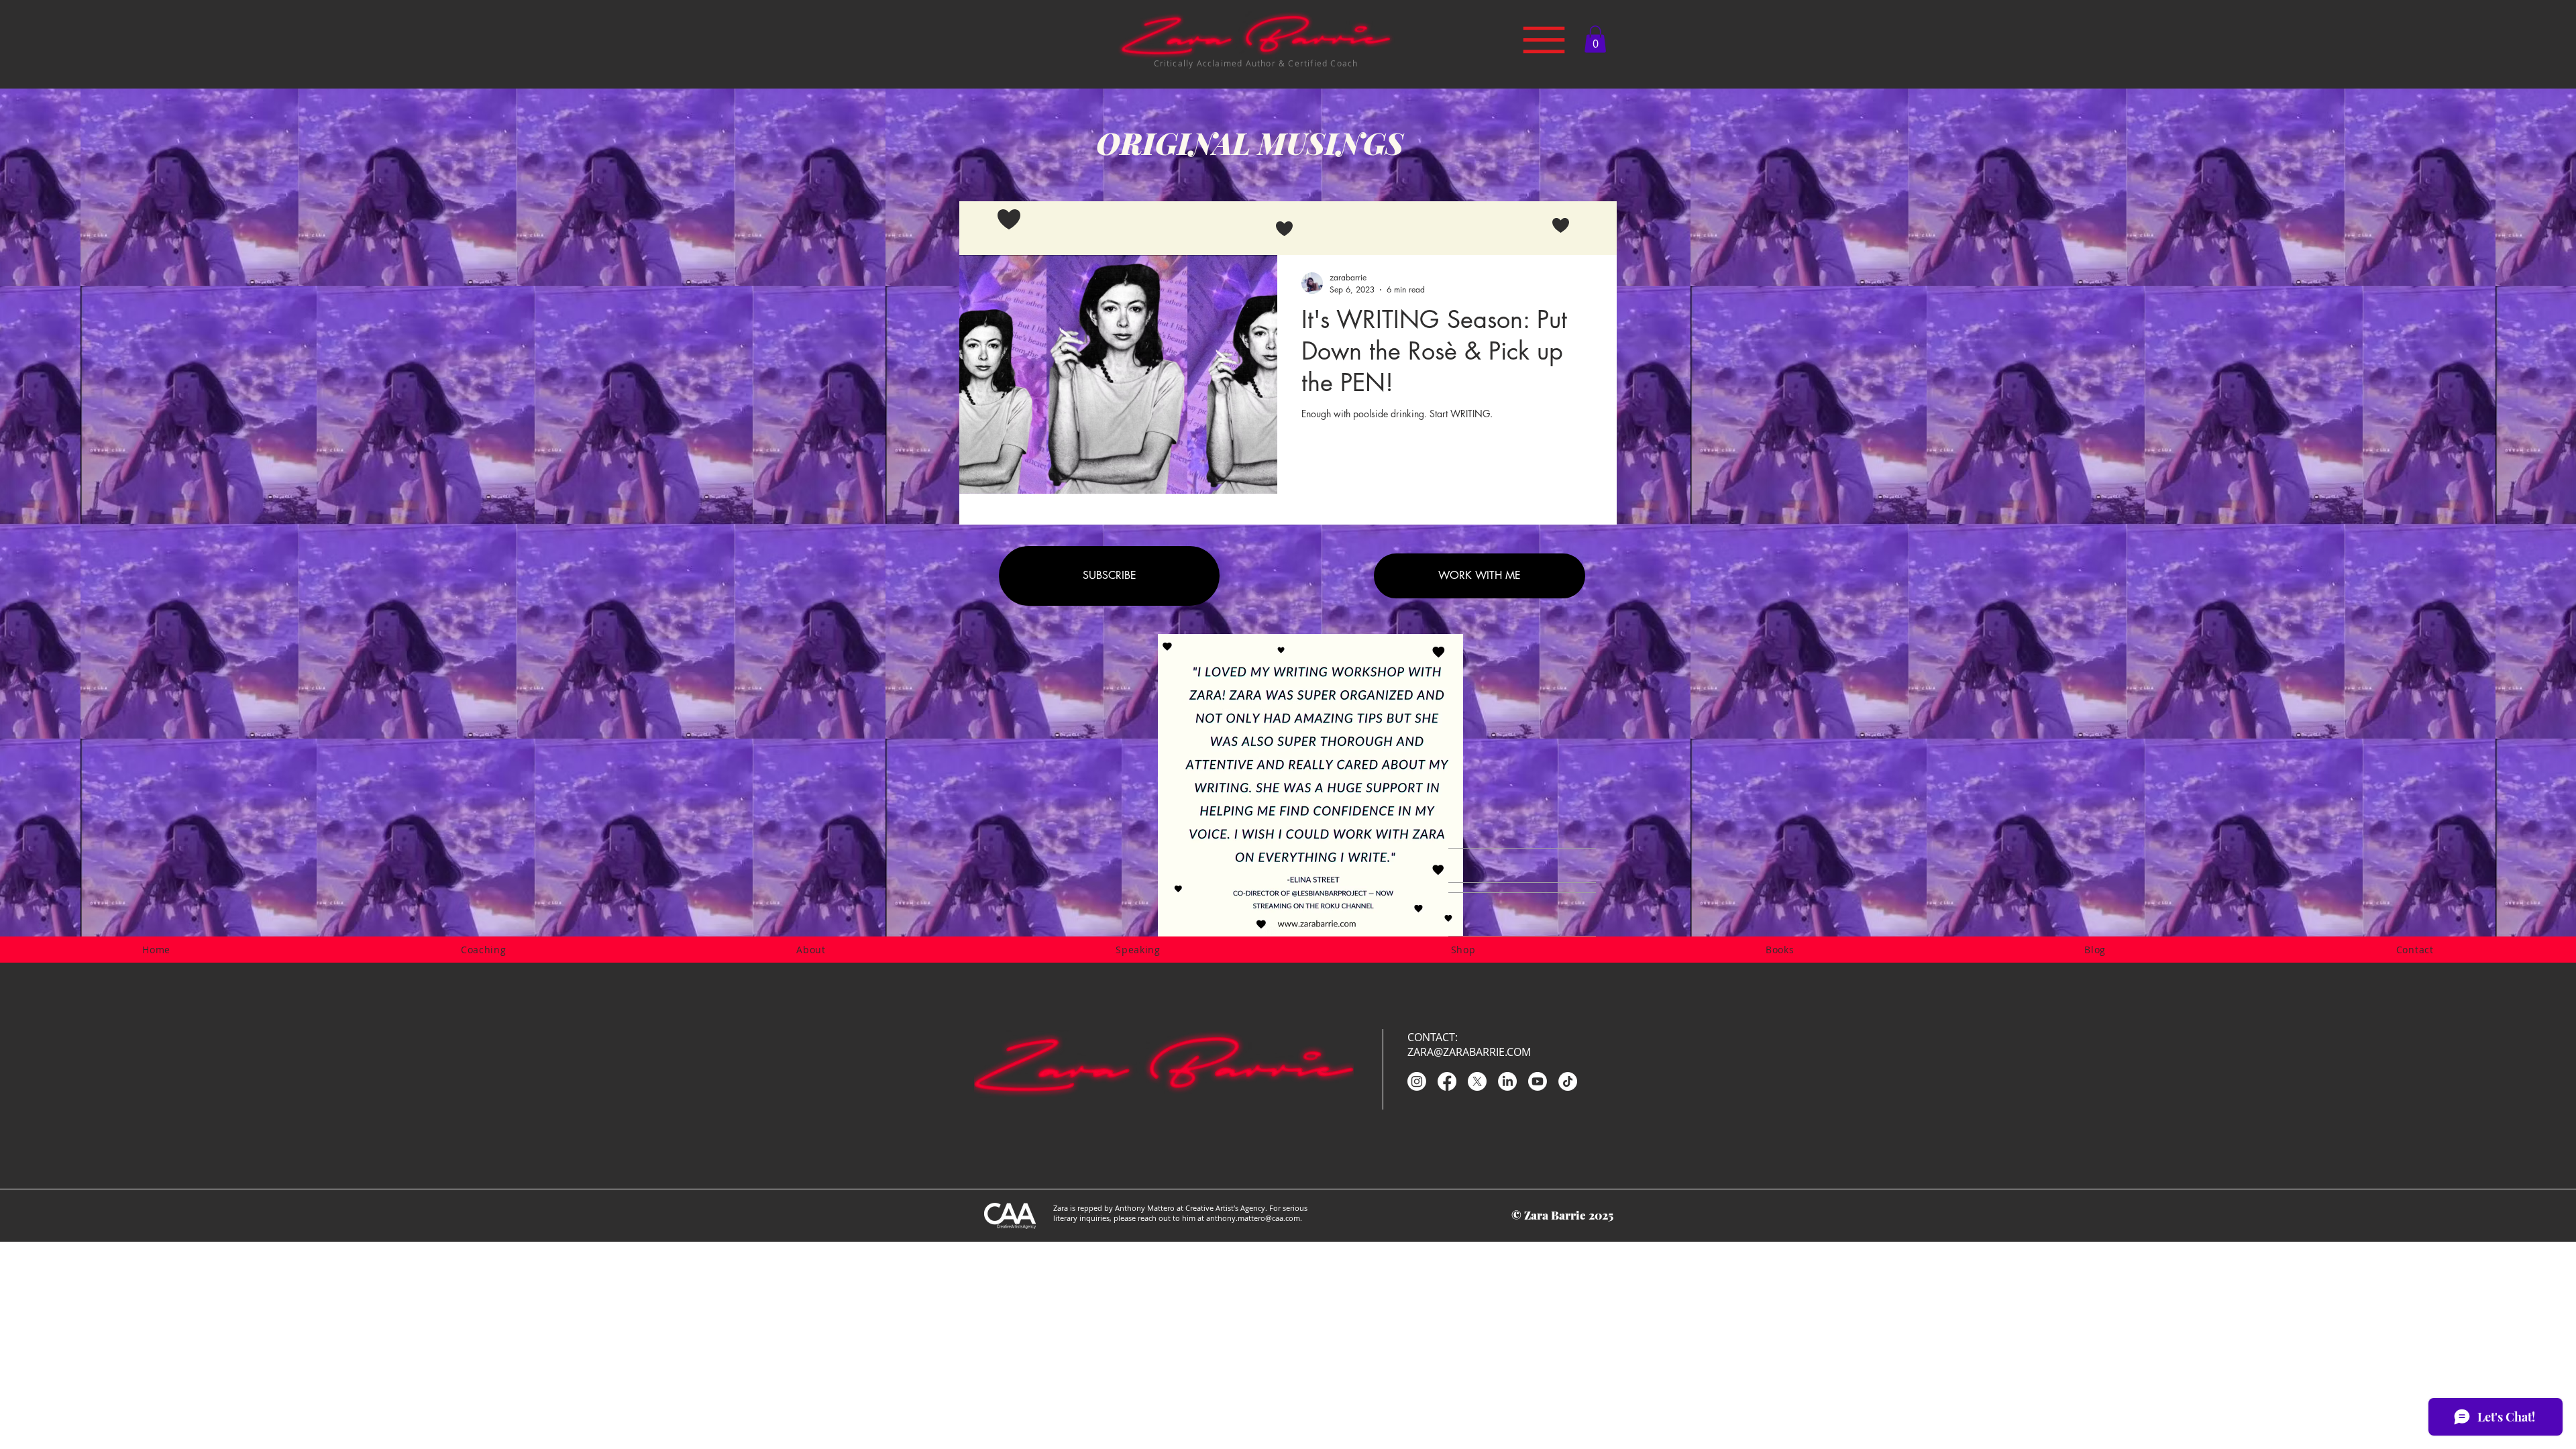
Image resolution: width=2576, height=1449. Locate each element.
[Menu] (1544, 40)
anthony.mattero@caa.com (1253, 1218)
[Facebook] (1447, 1081)
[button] (1595, 39)
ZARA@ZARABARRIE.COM (1469, 1052)
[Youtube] (1538, 1081)
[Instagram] (1417, 1081)
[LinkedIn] (1507, 1081)
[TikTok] (1568, 1081)
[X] (1477, 1081)
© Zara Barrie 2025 (1562, 1215)
